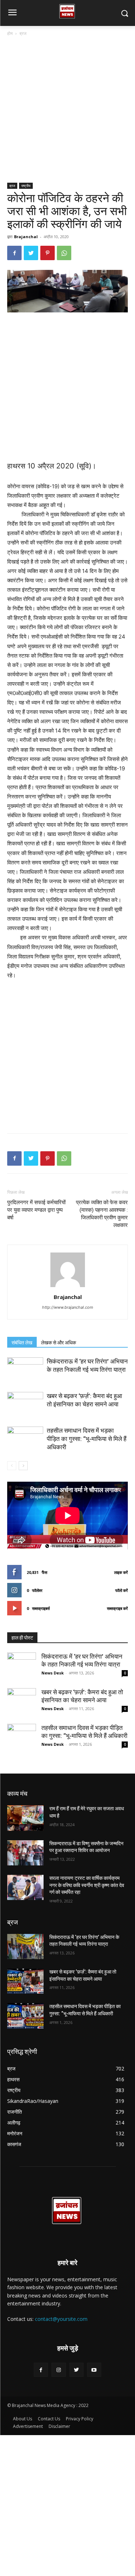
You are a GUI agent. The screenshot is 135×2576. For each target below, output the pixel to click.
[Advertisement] (67, 112)
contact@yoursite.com (61, 2319)
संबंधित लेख (22, 1343)
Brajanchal (26, 237)
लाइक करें (121, 1572)
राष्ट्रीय (26, 186)
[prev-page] (12, 1466)
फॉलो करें (121, 1590)
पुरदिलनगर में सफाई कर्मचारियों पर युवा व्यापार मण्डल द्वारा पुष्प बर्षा (36, 1210)
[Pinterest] (48, 253)
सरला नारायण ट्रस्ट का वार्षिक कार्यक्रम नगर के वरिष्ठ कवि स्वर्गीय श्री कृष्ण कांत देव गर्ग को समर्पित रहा (87, 1885)
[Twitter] (31, 253)
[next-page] (23, 1466)
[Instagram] (58, 2370)
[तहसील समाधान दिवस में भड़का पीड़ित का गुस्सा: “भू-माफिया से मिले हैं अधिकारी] (25, 1439)
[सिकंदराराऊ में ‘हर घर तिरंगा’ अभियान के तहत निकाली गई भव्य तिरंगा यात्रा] (25, 1370)
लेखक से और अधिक (58, 1343)
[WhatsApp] (64, 253)
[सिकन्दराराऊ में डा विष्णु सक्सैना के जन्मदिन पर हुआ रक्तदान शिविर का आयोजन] (25, 1853)
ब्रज (23, 33)
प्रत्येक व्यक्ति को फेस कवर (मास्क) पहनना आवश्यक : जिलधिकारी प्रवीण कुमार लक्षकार (102, 1214)
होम (10, 33)
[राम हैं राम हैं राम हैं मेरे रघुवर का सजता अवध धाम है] (25, 1818)
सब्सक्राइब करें (117, 1608)
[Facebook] (14, 253)
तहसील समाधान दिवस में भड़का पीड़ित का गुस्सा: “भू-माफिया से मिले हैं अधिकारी (87, 1439)
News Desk (53, 1673)
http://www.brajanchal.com (68, 1307)
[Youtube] (94, 2370)
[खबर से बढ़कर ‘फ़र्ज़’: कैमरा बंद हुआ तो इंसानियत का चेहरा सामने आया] (25, 1404)
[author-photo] (68, 1287)
